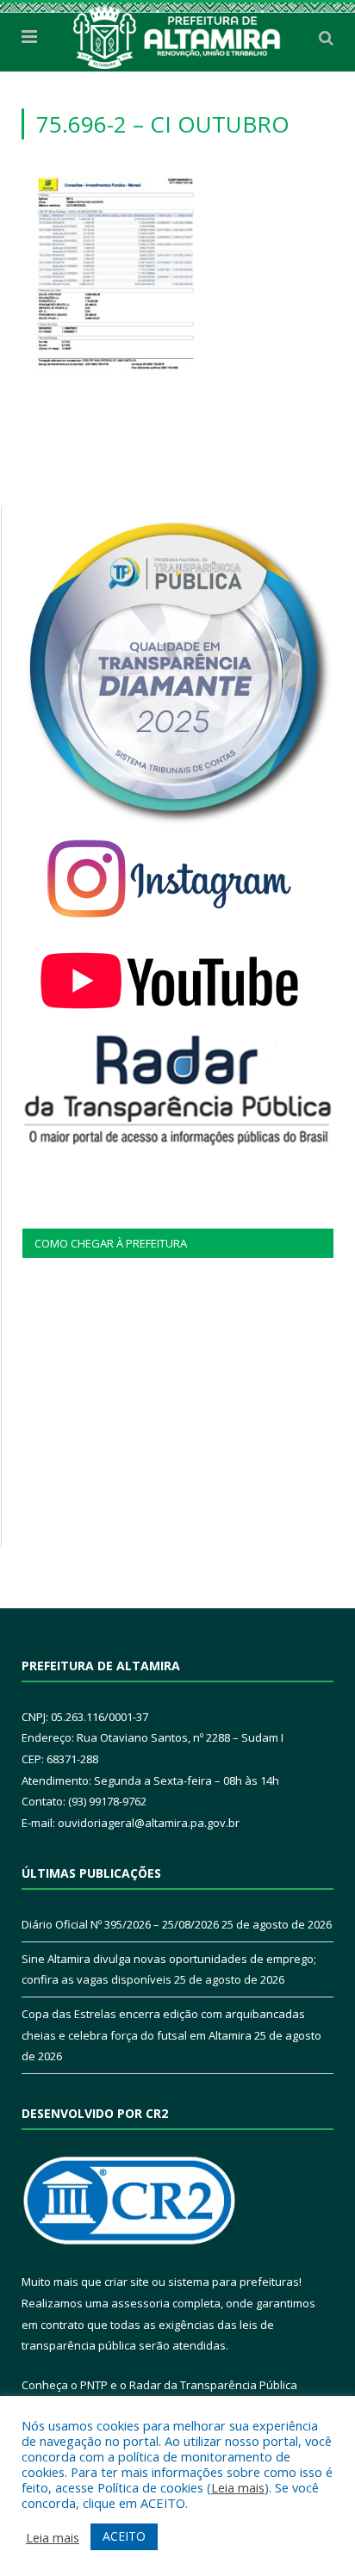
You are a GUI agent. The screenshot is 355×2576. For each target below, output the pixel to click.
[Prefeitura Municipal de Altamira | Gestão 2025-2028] (177, 34)
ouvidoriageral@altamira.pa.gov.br (149, 1823)
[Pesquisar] (326, 37)
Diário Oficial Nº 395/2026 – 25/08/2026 (120, 1924)
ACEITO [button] (124, 2536)
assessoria (140, 2303)
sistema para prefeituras (234, 2282)
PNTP (94, 2385)
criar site (127, 2282)
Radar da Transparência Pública (213, 2385)
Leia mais (238, 2487)
